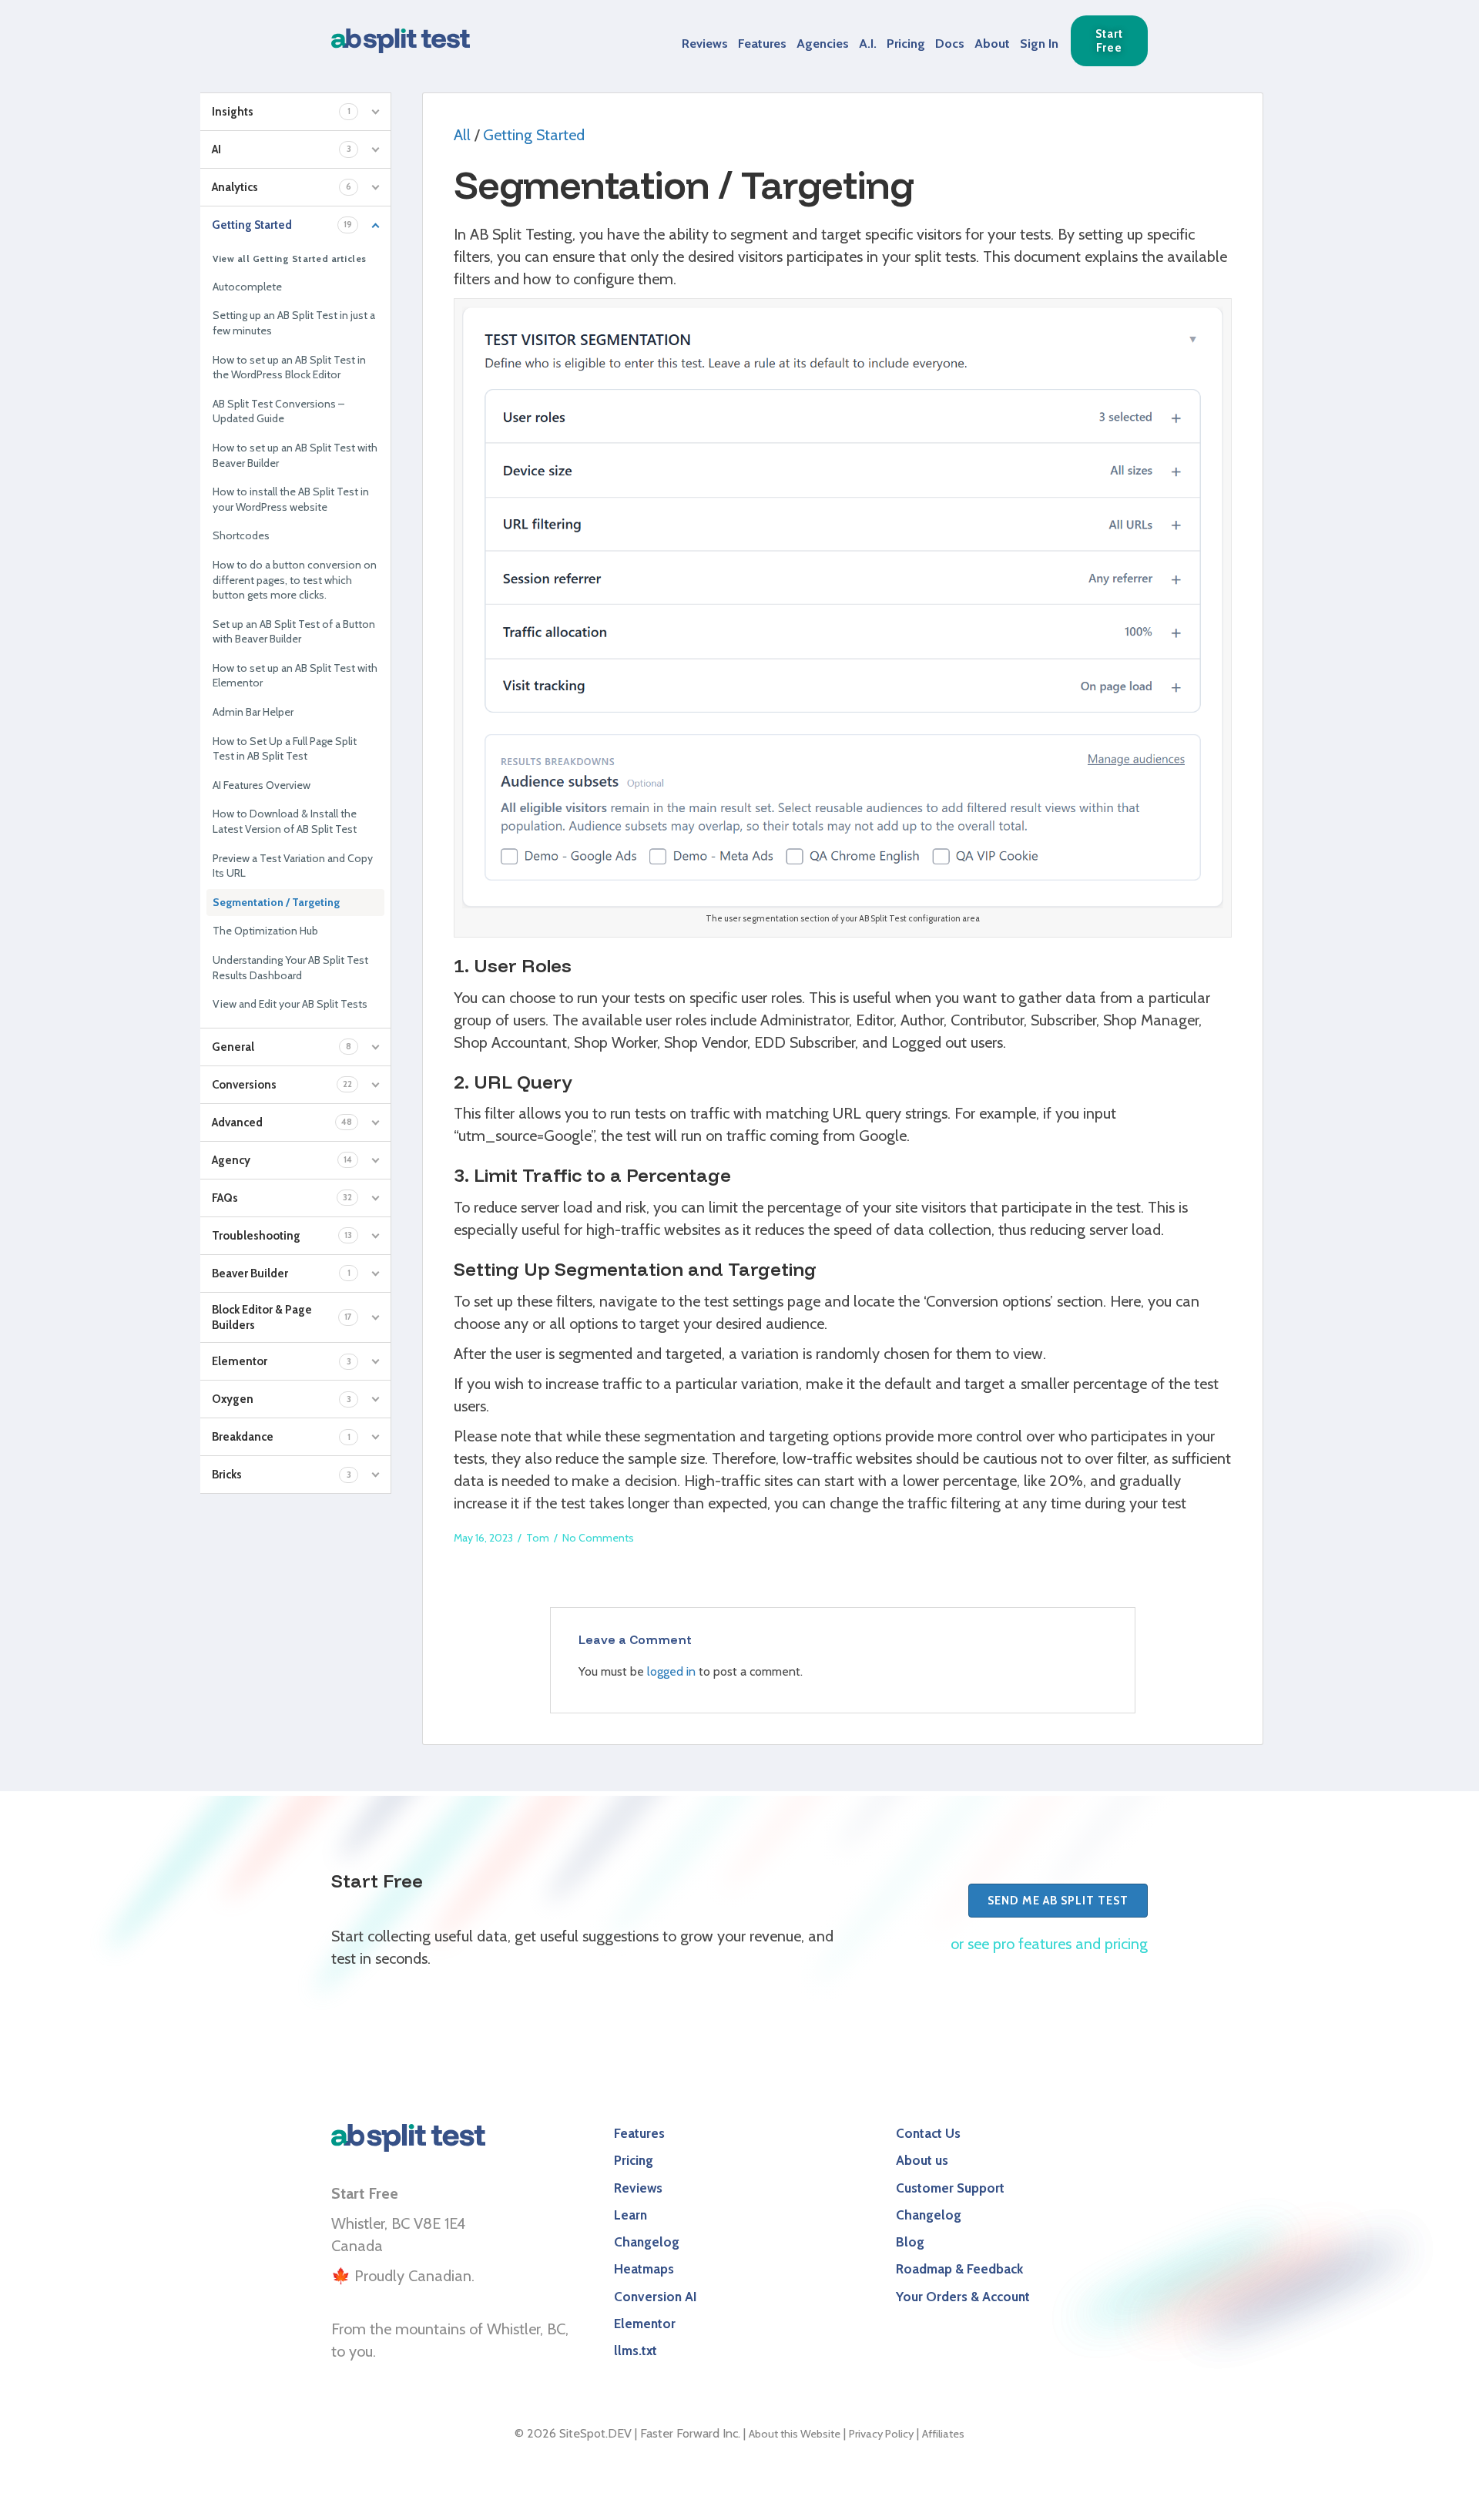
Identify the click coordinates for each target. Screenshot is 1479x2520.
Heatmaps (644, 2268)
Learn (631, 2215)
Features (762, 43)
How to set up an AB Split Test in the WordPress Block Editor (289, 367)
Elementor (645, 2323)
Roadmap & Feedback (959, 2268)
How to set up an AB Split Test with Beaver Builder (295, 455)
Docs (950, 43)
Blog (910, 2241)
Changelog (647, 2241)
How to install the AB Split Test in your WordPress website (291, 499)
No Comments (598, 1538)
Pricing (906, 43)
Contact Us (928, 2133)
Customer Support (950, 2188)
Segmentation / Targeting (276, 902)
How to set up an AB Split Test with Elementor (295, 676)
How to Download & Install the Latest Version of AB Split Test (285, 821)
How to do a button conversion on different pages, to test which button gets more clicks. (295, 580)
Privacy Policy (881, 2434)
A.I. (868, 43)
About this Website (795, 2434)
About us (922, 2160)
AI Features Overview (262, 785)
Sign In (1039, 43)
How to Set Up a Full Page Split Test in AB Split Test (285, 749)
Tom (538, 1538)
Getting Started (534, 135)
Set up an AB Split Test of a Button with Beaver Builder (294, 632)
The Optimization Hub (265, 931)
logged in (671, 1671)
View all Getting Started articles (290, 258)
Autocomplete (247, 287)
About (992, 43)
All (462, 135)
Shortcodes (241, 535)
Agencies (823, 43)
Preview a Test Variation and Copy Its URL (293, 866)
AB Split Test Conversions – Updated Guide (278, 411)
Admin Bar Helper (253, 712)
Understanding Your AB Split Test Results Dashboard (290, 968)
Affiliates (943, 2434)
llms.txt (636, 2350)
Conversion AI (655, 2296)
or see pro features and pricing (1049, 1944)
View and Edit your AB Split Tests (290, 1004)
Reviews (705, 43)
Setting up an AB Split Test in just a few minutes (294, 323)
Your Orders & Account (963, 2296)
